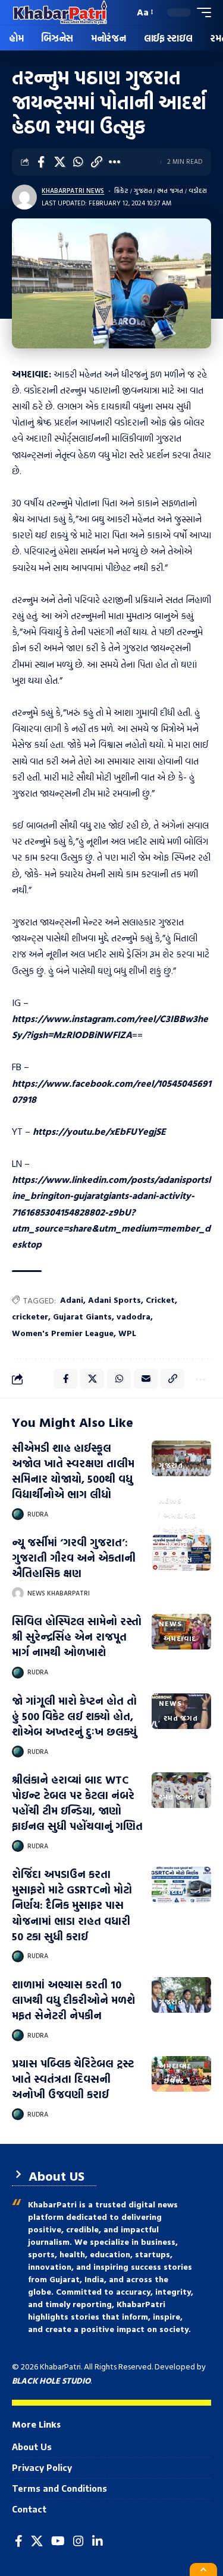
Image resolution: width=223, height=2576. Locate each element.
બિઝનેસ (178, 1559)
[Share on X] (59, 162)
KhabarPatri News (73, 191)
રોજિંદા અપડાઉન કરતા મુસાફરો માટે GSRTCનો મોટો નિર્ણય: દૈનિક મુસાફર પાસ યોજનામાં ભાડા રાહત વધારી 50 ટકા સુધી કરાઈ (72, 1905)
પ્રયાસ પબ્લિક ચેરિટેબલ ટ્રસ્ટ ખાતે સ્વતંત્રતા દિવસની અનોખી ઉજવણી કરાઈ (73, 2079)
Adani (72, 1300)
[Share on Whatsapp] (78, 162)
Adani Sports (114, 1300)
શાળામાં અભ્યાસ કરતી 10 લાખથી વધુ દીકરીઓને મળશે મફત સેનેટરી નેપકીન (73, 2000)
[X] (37, 2541)
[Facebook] (19, 2541)
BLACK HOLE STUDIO (51, 2380)
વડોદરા (198, 191)
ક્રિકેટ (121, 191)
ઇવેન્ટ (174, 2080)
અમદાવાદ (180, 1515)
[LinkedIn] (98, 2541)
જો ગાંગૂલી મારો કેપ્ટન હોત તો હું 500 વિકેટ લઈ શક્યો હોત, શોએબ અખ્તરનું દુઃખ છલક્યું (74, 1716)
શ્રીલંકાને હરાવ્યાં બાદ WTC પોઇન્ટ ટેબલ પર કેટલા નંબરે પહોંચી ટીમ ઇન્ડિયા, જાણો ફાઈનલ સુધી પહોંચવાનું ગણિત (77, 1803)
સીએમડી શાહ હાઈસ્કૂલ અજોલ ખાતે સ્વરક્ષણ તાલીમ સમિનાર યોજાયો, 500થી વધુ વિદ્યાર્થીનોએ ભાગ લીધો (73, 1471)
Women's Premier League (63, 1333)
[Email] (146, 1379)
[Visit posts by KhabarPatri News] (24, 197)
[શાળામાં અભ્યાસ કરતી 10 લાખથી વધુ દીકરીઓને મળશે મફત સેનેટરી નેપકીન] (181, 1995)
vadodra (134, 1316)
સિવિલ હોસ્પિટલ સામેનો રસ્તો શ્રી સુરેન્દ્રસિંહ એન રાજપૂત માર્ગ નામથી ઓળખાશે (77, 1637)
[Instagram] (78, 2541)
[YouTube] (58, 2541)
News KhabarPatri (59, 1593)
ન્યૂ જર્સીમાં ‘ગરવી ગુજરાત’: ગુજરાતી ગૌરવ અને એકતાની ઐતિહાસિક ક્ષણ (74, 1558)
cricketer (30, 1316)
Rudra (38, 1514)
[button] (122, 13)
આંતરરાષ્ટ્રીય (184, 1530)
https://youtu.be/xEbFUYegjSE (99, 1131)
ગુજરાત (143, 191)
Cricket (160, 1300)
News (170, 1500)
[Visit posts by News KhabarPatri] (18, 1593)
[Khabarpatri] (60, 12)
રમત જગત (170, 191)
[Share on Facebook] (41, 162)
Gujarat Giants (82, 1316)
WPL (127, 1333)
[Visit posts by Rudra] (18, 1514)
